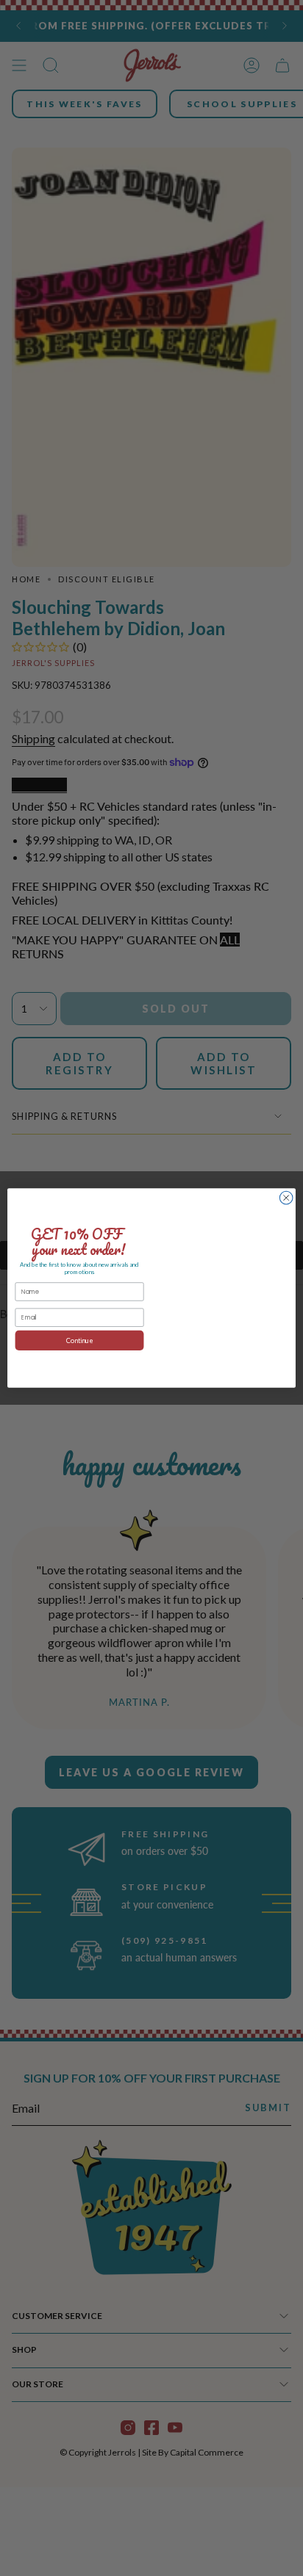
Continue (80, 1341)
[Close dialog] (286, 1198)
